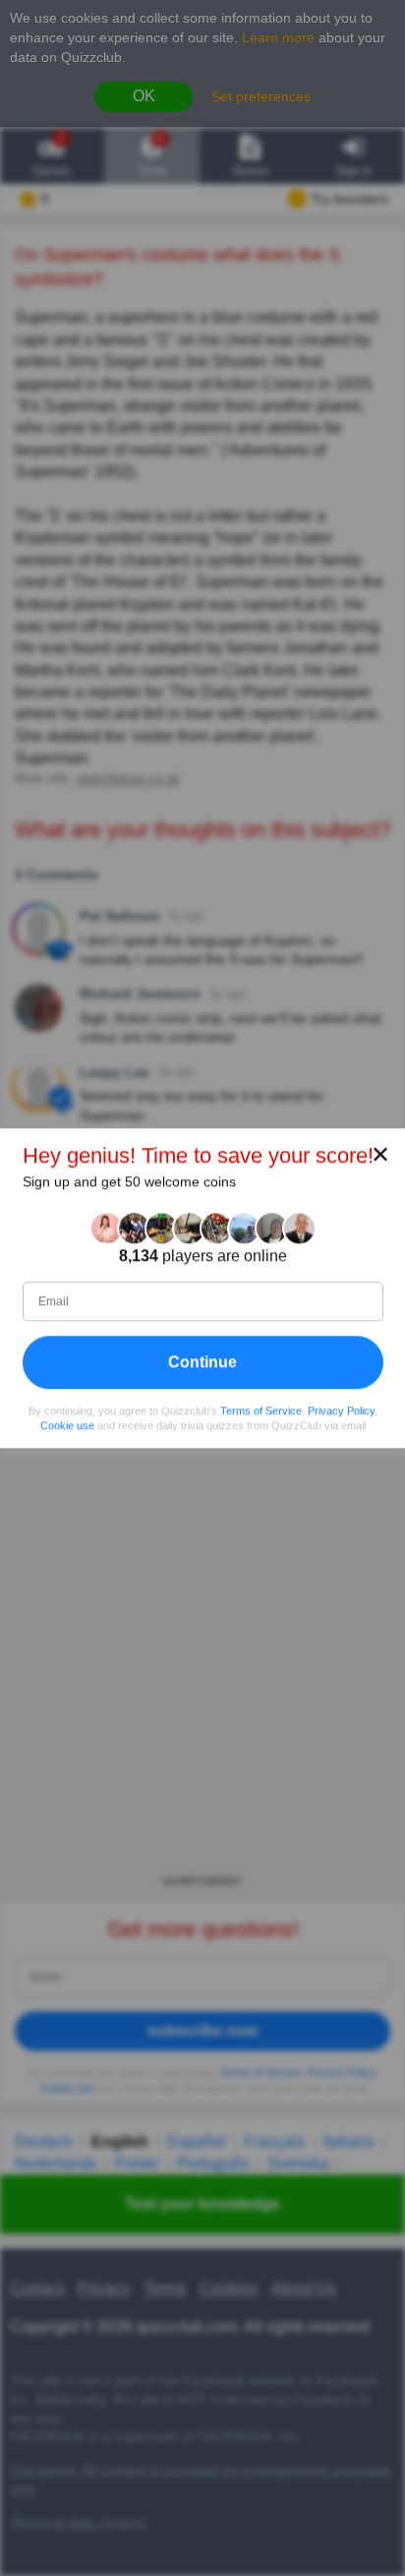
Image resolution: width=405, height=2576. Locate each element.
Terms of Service (261, 1410)
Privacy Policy (341, 1410)
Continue (202, 1362)
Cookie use (67, 1425)
